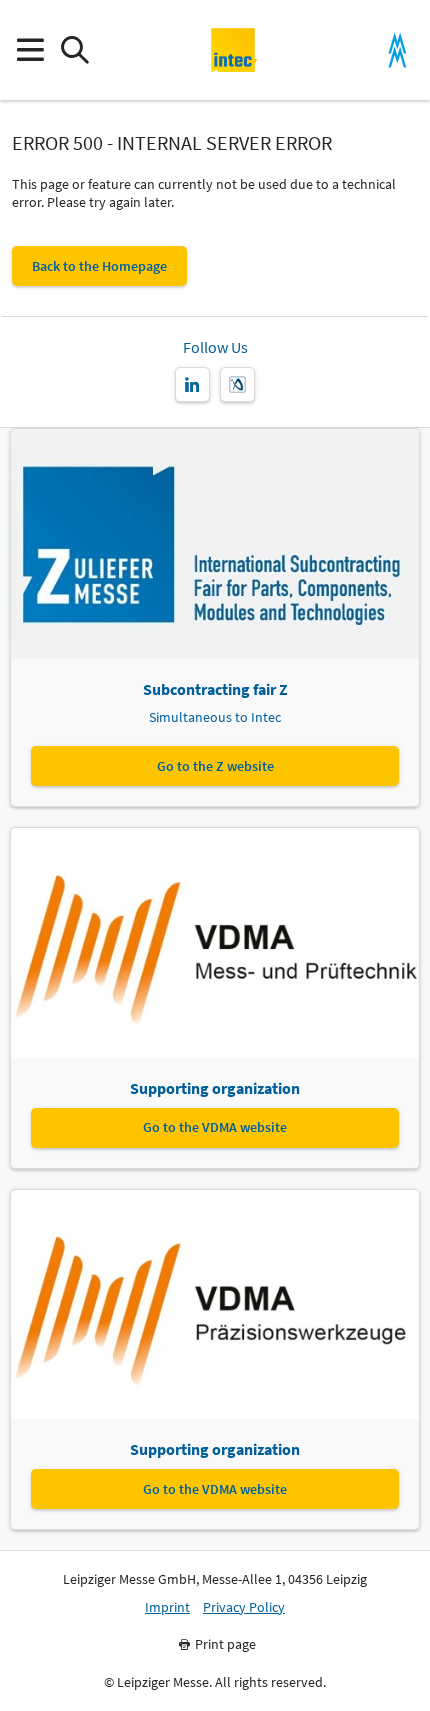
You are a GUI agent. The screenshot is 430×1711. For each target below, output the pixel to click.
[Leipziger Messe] (397, 50)
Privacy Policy (244, 1607)
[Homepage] (234, 50)
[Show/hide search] (74, 50)
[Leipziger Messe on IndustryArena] (237, 384)
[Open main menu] (29, 50)
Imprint (167, 1607)
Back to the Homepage (99, 266)
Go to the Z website (215, 766)
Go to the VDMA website (215, 1127)
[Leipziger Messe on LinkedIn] (192, 384)
